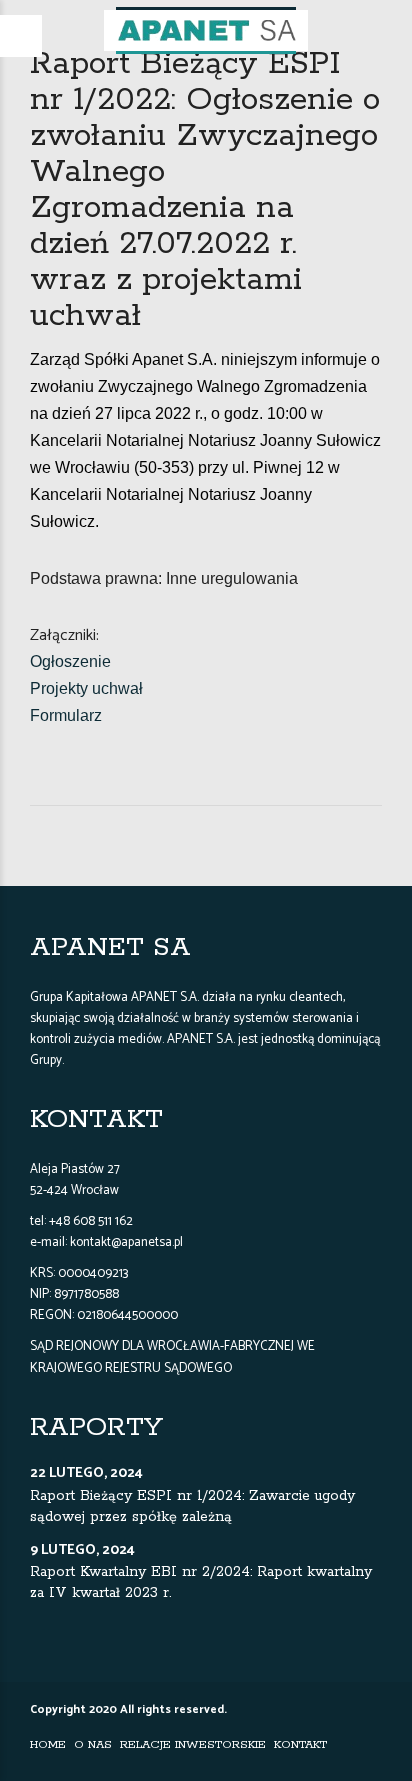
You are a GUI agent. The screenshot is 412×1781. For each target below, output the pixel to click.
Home (48, 1744)
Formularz (66, 715)
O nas (93, 1744)
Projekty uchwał (86, 688)
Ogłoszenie (70, 661)
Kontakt (300, 1744)
